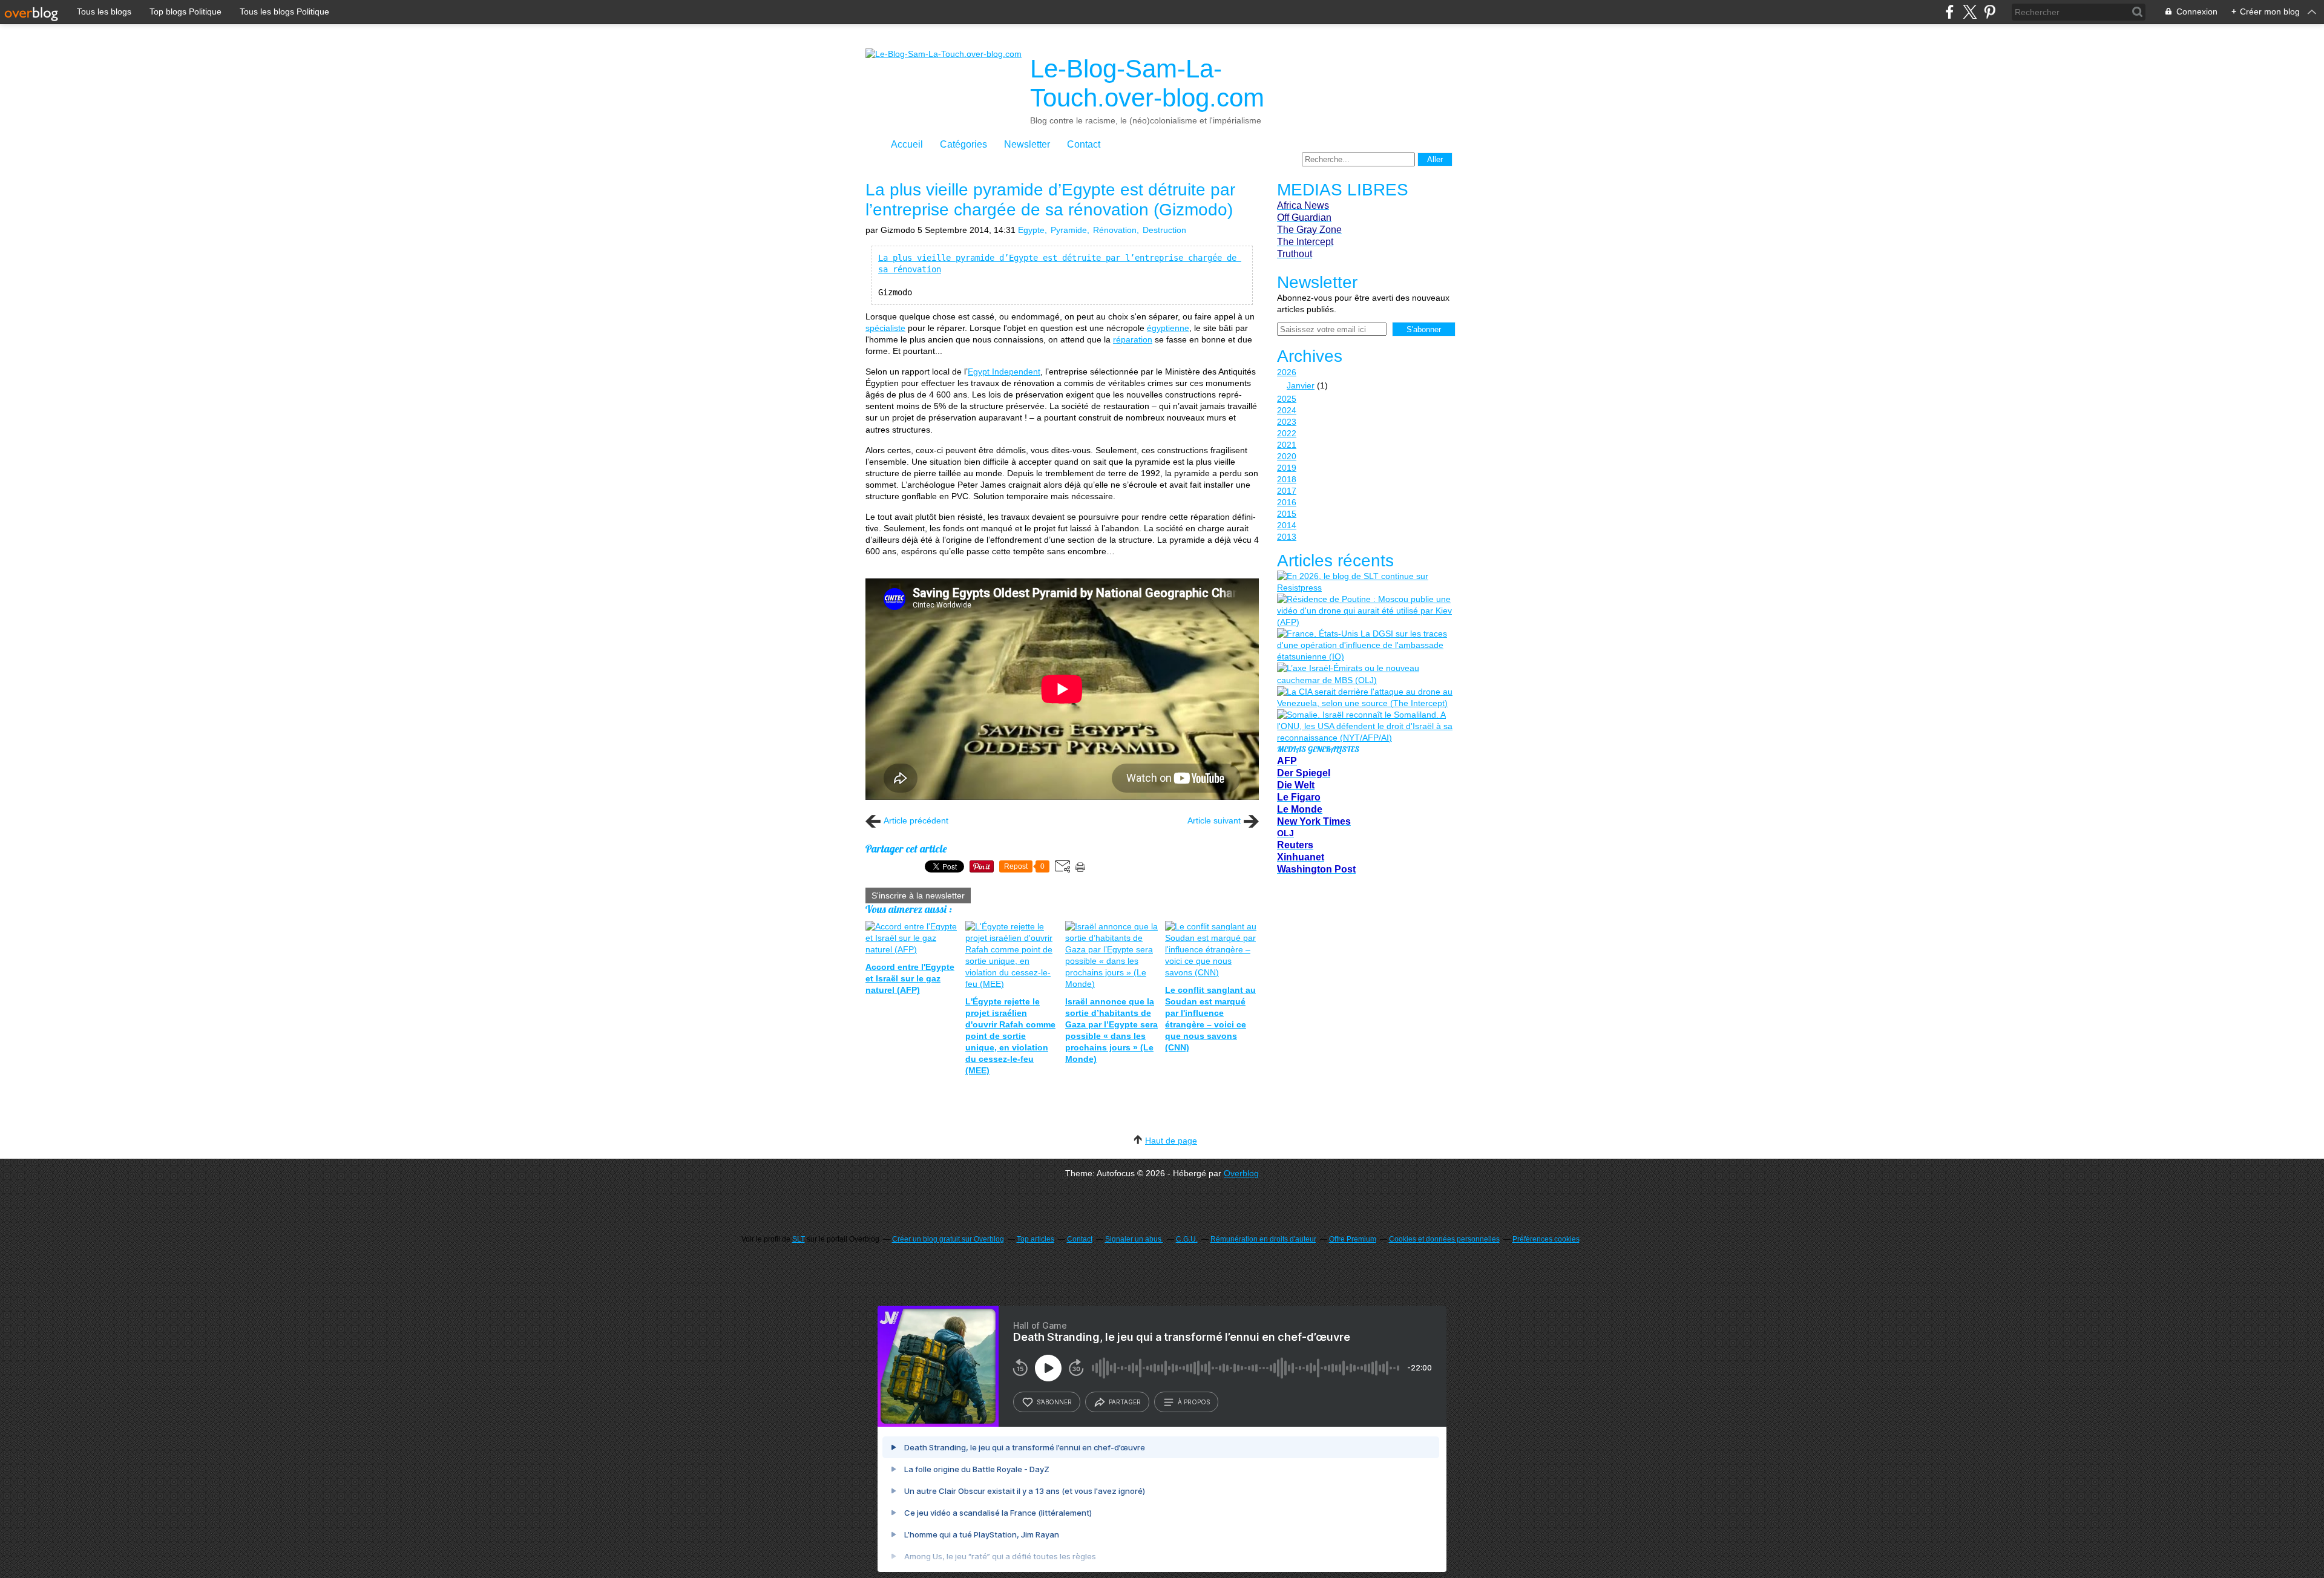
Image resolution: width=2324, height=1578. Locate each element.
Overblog (1241, 1173)
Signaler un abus (1134, 1239)
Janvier (1301, 385)
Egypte (1031, 230)
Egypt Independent (1004, 372)
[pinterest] (1990, 12)
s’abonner (1054, 1402)
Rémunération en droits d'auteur (1263, 1239)
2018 (1287, 479)
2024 (1287, 410)
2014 (1287, 525)
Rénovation (1115, 230)
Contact (1084, 144)
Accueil (907, 144)
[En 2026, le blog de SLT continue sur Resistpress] (1365, 582)
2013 (1287, 537)
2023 (1287, 422)
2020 (1287, 456)
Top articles (1036, 1239)
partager (1125, 1402)
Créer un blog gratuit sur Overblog (948, 1239)
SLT (799, 1239)
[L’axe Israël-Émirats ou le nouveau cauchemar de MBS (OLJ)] (1365, 674)
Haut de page (1171, 1141)
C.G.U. (1187, 1239)
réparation (1133, 339)
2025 (1287, 399)
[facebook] (1950, 12)
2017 (1287, 491)
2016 (1287, 502)
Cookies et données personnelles (1444, 1239)
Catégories (963, 144)
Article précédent (916, 820)
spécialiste (885, 328)
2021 (1287, 445)
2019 (1287, 468)
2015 (1287, 514)
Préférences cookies (1546, 1239)
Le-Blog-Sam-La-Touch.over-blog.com (1147, 83)
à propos (1194, 1402)
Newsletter (1027, 144)
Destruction (1164, 230)
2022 (1287, 433)
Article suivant (1214, 820)
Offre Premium (1353, 1239)
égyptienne (1168, 328)
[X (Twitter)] (1970, 12)
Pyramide (1069, 230)
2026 (1287, 372)
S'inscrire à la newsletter (918, 895)
